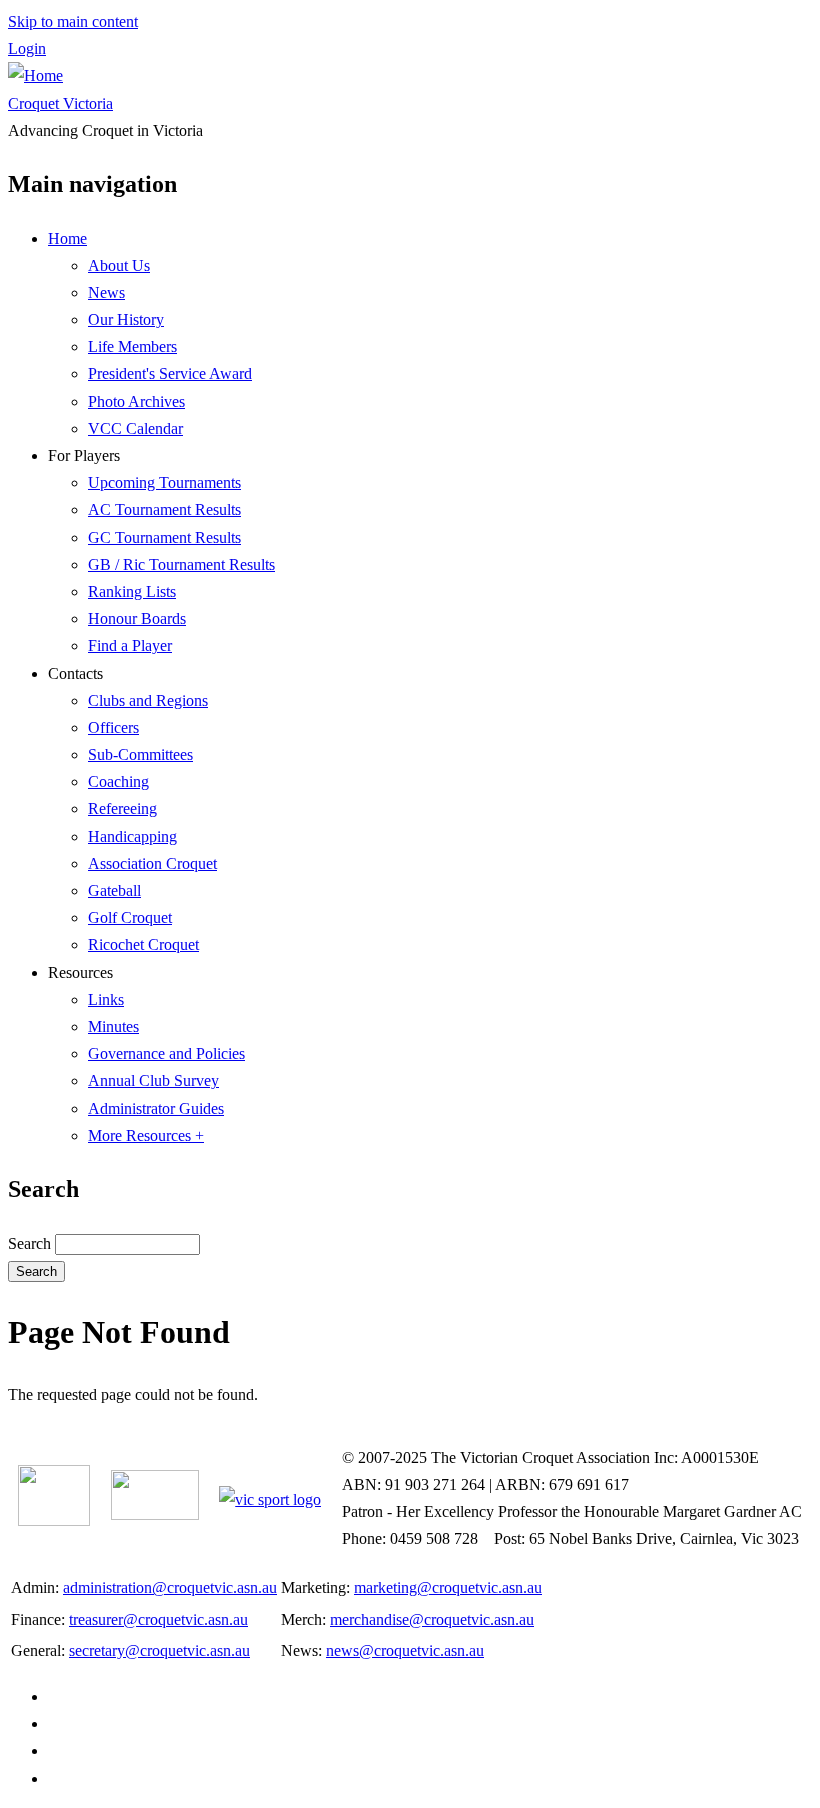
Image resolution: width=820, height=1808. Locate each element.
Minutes (113, 1026)
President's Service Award (170, 373)
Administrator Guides (156, 1108)
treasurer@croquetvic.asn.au (158, 1619)
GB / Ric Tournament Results (181, 564)
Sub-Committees (140, 754)
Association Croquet (152, 863)
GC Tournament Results (164, 537)
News (106, 292)
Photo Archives (136, 401)
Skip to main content (73, 21)
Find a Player (130, 645)
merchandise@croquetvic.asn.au (432, 1619)
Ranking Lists (132, 591)
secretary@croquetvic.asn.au (159, 1650)
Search (29, 1243)
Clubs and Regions (148, 700)
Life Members (132, 346)
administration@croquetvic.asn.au (170, 1587)
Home (67, 238)
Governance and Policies (166, 1053)
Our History (126, 319)
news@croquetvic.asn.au (405, 1650)
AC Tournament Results (164, 509)
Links (106, 999)
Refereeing (122, 808)
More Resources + (146, 1135)
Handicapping (132, 836)
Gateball (114, 890)
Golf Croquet (130, 917)
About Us (119, 265)
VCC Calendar (135, 428)
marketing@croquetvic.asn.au (448, 1587)
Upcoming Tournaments (164, 482)
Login (27, 48)
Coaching (118, 781)
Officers (113, 727)
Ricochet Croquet (143, 944)
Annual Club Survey (153, 1080)
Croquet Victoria (60, 103)
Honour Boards (137, 618)
